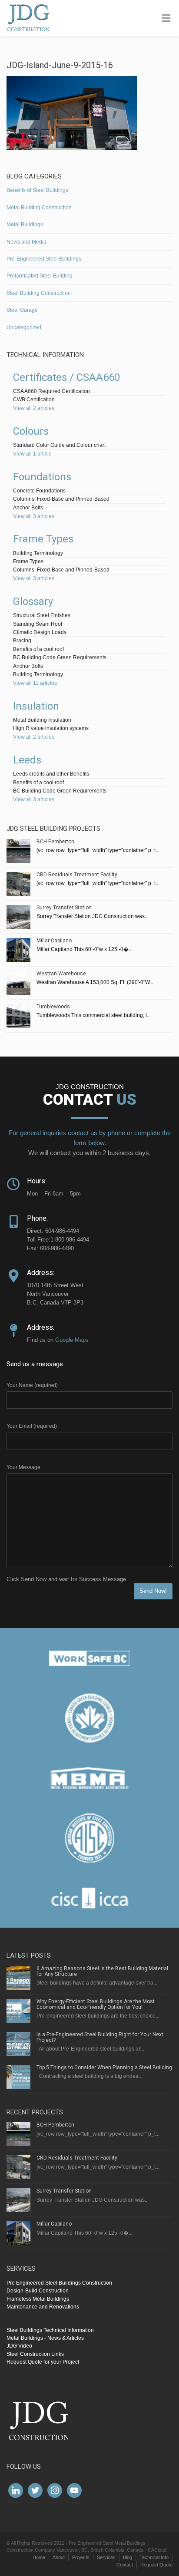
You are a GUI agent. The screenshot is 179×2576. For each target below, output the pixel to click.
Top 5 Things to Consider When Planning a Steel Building (104, 2067)
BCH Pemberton (55, 842)
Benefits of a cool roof (38, 649)
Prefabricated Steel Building (40, 276)
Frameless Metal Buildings (38, 2299)
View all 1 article (32, 454)
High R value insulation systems (51, 728)
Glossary (33, 601)
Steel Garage (22, 310)
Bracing (22, 641)
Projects (81, 2557)
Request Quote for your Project (43, 2362)
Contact (125, 2565)
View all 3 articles (34, 516)
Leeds (27, 760)
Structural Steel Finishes (42, 615)
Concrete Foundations (39, 491)
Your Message (23, 1467)
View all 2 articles (34, 408)
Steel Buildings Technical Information (50, 2330)
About (59, 2557)
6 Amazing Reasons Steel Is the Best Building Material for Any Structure (102, 1971)
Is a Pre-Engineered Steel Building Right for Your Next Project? (100, 2037)
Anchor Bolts (28, 508)
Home (39, 2557)
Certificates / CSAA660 (66, 377)
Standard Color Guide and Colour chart (59, 445)
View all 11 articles (35, 683)
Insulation (36, 706)
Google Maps (72, 1340)
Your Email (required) (32, 1426)
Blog (128, 2557)
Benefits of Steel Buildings (37, 190)
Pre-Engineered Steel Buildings (44, 259)
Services (106, 2557)
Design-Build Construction (38, 2291)
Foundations (42, 477)
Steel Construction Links (35, 2354)
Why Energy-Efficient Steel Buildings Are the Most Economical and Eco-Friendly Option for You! (96, 2004)
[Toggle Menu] (166, 19)
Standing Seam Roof (38, 624)
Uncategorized (24, 327)
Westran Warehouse (61, 974)
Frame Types (43, 539)
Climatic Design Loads (40, 632)
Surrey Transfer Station (64, 908)
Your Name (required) (32, 1385)
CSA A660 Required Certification (51, 391)
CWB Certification (34, 400)
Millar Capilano (54, 941)
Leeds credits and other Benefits (51, 774)
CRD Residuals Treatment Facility (77, 875)
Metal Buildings (25, 225)
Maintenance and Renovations (43, 2307)
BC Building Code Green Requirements (60, 657)
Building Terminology (38, 553)
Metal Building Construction (39, 208)
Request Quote (156, 2565)
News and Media (27, 242)
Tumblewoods (53, 1007)
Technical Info (154, 2557)
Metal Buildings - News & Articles (45, 2338)
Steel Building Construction (39, 293)
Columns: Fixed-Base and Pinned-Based (61, 499)
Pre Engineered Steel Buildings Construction (59, 2283)
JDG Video (19, 2346)
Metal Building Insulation (42, 720)
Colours (31, 431)
